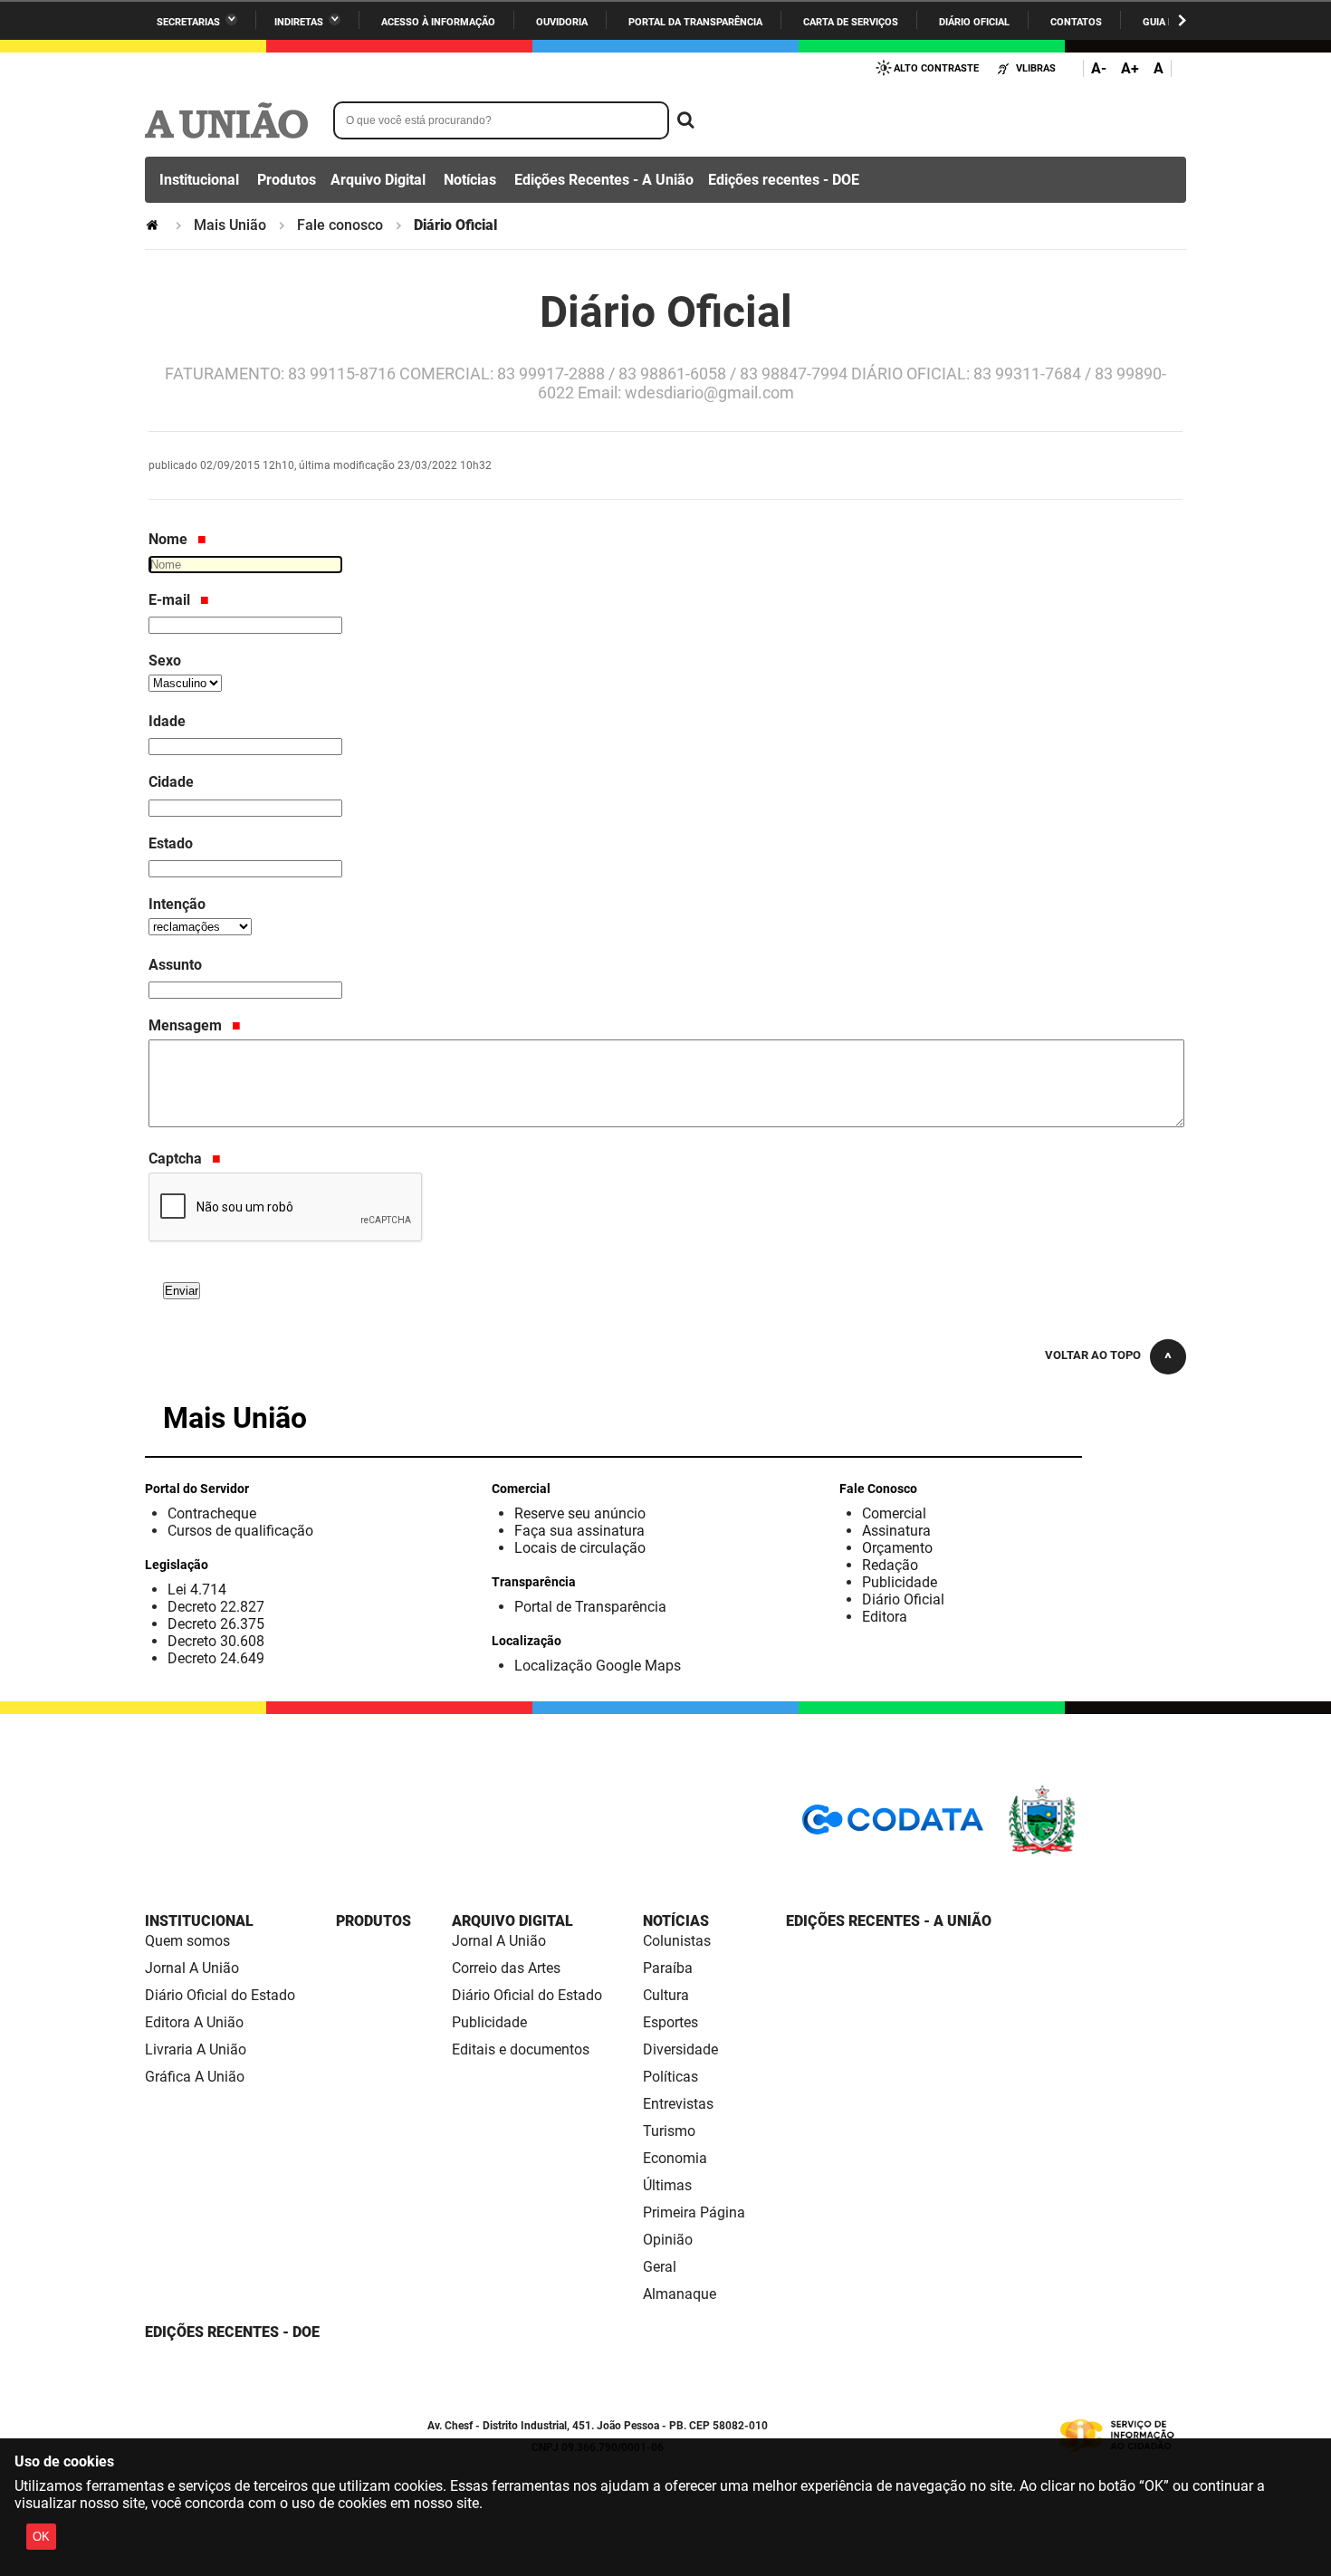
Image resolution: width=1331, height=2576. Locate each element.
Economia (675, 2158)
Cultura (666, 1995)
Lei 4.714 (197, 1590)
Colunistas (677, 1941)
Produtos (287, 180)
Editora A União (194, 2022)
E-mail (171, 600)
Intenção (177, 904)
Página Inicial (154, 225)
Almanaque (680, 2294)
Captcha (177, 1159)
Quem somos (187, 1941)
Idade (167, 721)
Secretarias (188, 22)
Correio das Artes (506, 1968)
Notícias (470, 180)
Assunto (175, 965)
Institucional (199, 180)
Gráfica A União (195, 2077)
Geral (660, 2267)
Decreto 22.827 (216, 1607)
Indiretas (299, 22)
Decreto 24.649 (216, 1658)
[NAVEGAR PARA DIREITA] (1182, 20)
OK (41, 2537)
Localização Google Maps (598, 1666)
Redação (890, 1565)
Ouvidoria (562, 22)
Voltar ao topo (1093, 1355)
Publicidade (900, 1582)
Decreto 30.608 (216, 1641)
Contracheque (212, 1513)
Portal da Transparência (695, 22)
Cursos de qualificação (240, 1531)
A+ (1130, 68)
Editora (885, 1617)
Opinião (668, 2240)
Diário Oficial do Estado (220, 1995)
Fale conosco (340, 225)
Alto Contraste (936, 68)
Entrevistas (678, 2104)
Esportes (670, 2022)
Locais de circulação (580, 1548)
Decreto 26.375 (216, 1624)
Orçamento (897, 1548)
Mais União (230, 225)
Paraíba (668, 1968)
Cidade (171, 782)
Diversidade (680, 2049)
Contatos (1076, 22)
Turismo (669, 2131)
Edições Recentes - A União (604, 180)
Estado (171, 843)
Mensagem (187, 1025)
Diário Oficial (974, 22)
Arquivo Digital (378, 180)
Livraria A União (196, 2049)
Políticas (670, 2077)
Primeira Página (694, 2212)
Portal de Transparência (590, 1607)
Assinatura (896, 1531)
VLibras (1036, 68)
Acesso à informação (438, 22)
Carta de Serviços (851, 22)
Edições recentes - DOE (784, 180)
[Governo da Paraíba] (1096, 1851)
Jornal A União (192, 1968)
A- (1099, 68)
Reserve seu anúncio (580, 1513)
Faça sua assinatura (579, 1531)
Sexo (165, 661)
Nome (170, 539)
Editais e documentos (521, 2049)
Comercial (894, 1513)
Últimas (667, 2185)
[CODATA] (893, 1826)
